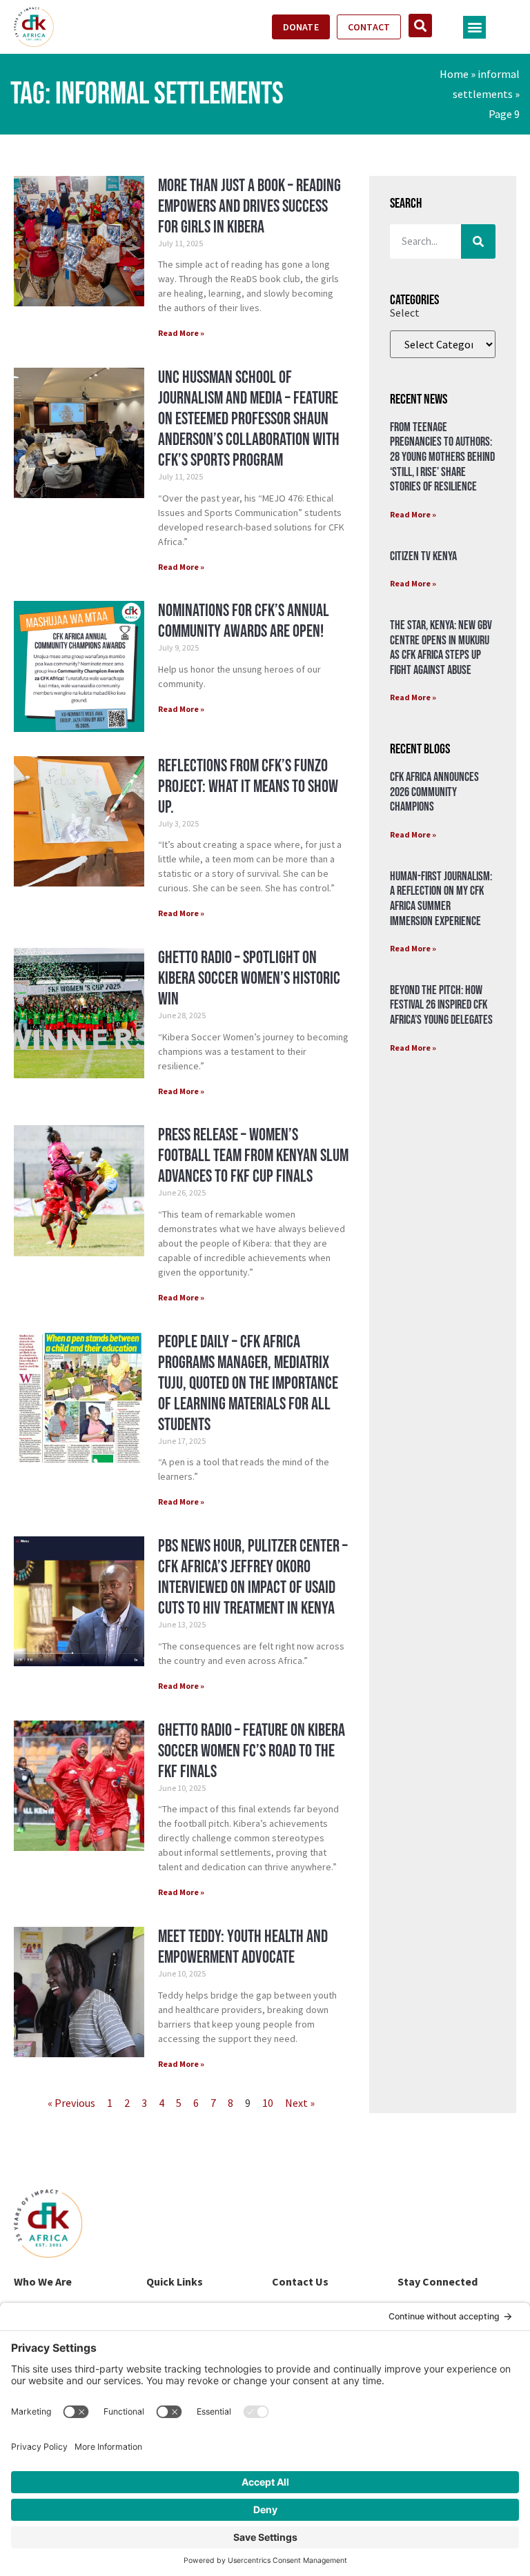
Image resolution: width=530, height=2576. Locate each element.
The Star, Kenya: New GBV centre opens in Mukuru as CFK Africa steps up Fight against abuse (441, 648)
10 (268, 2103)
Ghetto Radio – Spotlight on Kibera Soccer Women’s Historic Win (249, 979)
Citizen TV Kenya (423, 556)
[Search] (478, 241)
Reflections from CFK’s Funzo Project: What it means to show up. (248, 787)
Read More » (181, 333)
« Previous (71, 2103)
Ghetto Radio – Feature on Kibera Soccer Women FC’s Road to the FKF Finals (252, 1751)
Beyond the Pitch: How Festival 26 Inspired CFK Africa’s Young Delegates (441, 1005)
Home (454, 74)
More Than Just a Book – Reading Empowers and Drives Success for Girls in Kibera (249, 207)
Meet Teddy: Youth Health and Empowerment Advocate (243, 1947)
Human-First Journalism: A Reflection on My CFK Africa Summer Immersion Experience (441, 899)
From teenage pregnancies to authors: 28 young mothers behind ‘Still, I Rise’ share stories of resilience (442, 457)
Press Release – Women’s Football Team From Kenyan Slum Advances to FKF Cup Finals (253, 1156)
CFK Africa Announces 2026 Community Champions (434, 792)
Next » (300, 2103)
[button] (474, 27)
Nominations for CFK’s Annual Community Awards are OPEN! (244, 621)
